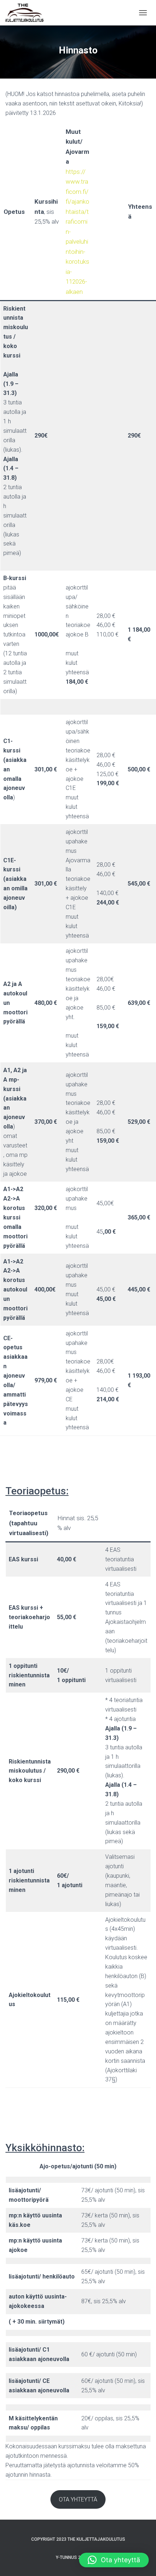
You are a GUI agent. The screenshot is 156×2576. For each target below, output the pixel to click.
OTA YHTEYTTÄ (78, 2499)
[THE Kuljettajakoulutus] (27, 13)
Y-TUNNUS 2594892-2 (78, 2557)
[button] (114, 2560)
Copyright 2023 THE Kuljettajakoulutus (78, 2539)
